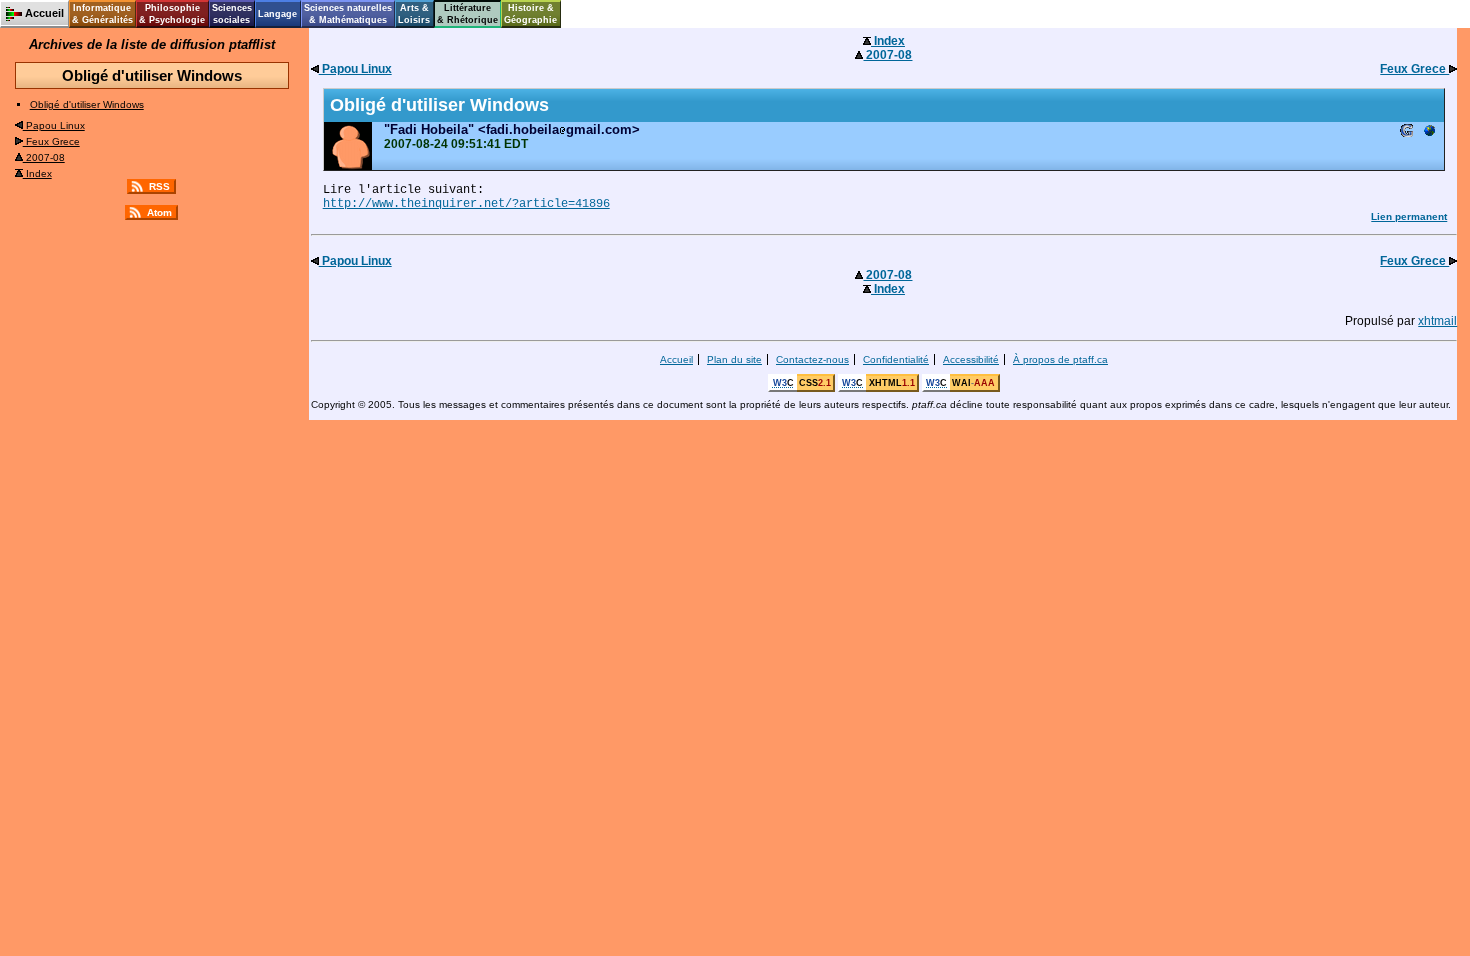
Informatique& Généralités (102, 14)
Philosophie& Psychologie (172, 14)
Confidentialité (896, 359)
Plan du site (734, 359)
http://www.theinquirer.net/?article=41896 (466, 204)
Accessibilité (971, 359)
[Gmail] (1407, 132)
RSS (159, 186)
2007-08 (44, 157)
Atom (159, 212)
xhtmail (1437, 321)
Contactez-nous (812, 359)
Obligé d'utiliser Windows (87, 104)
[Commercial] (1429, 132)
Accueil (676, 359)
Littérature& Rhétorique (467, 14)
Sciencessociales (232, 14)
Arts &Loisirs (414, 14)
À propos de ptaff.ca (1060, 359)
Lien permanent (1409, 216)
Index (37, 173)
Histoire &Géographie (530, 14)
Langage (277, 14)
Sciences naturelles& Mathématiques (348, 14)
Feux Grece (51, 141)
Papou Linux (54, 125)
